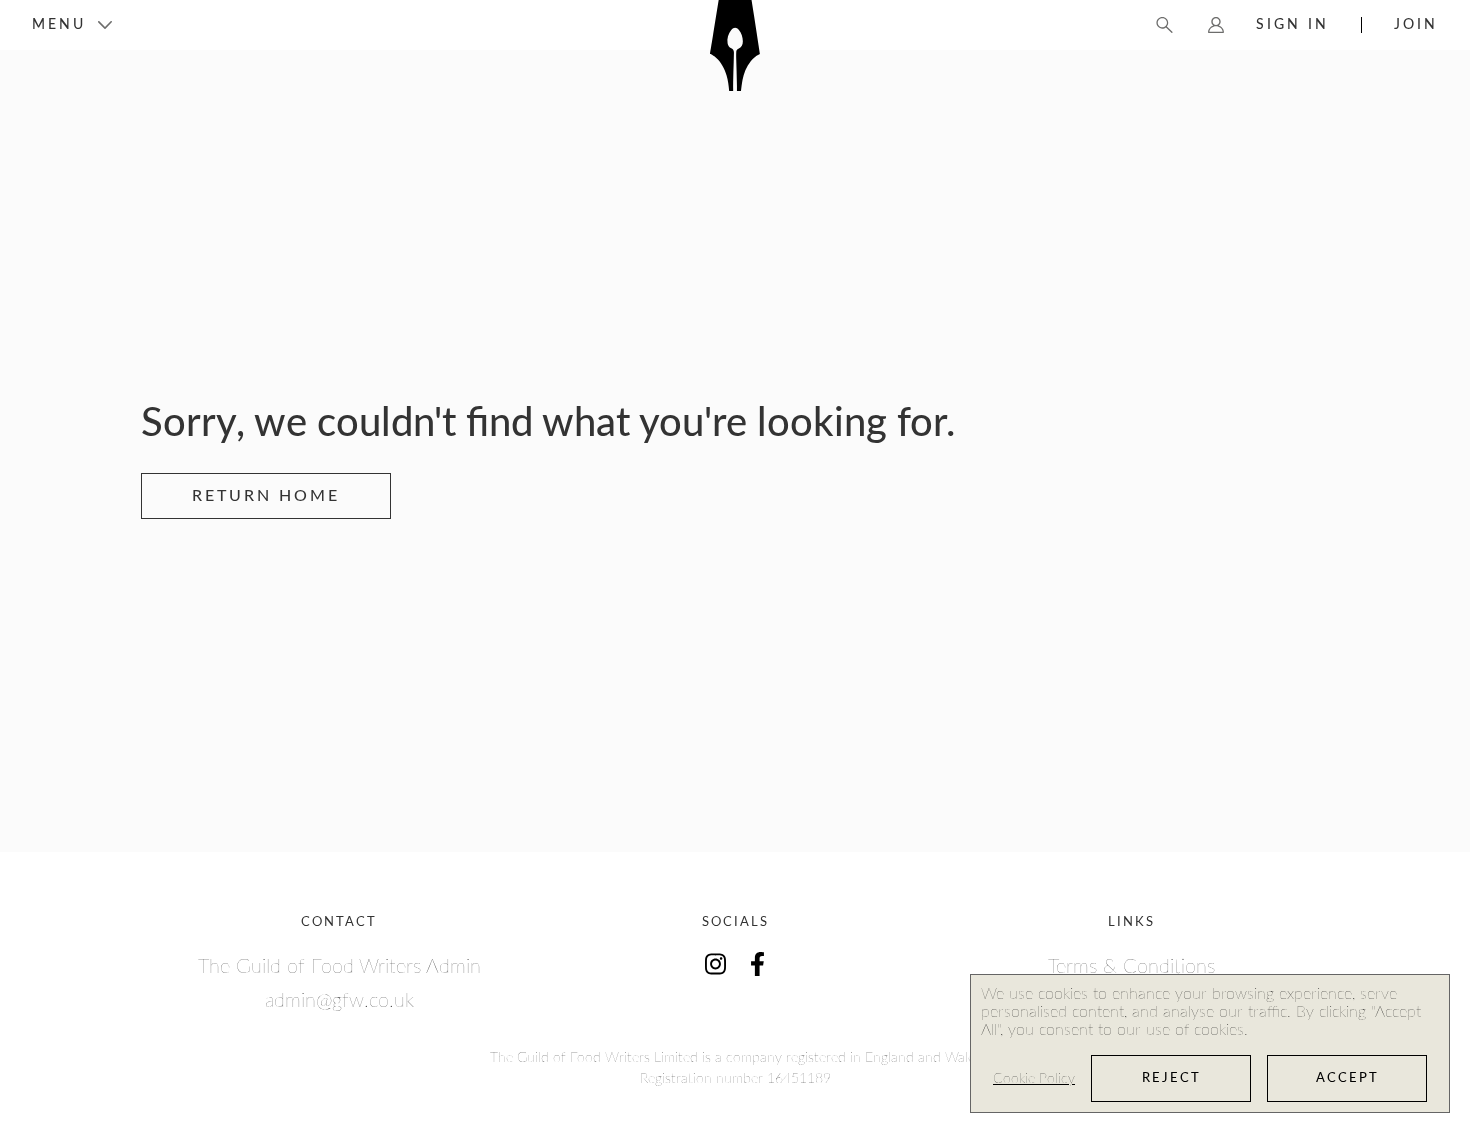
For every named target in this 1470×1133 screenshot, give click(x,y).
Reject (1171, 1078)
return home (266, 496)
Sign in (1292, 25)
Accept (1347, 1078)
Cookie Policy (1034, 1079)
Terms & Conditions (1131, 967)
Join (1416, 25)
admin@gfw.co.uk (339, 1001)
